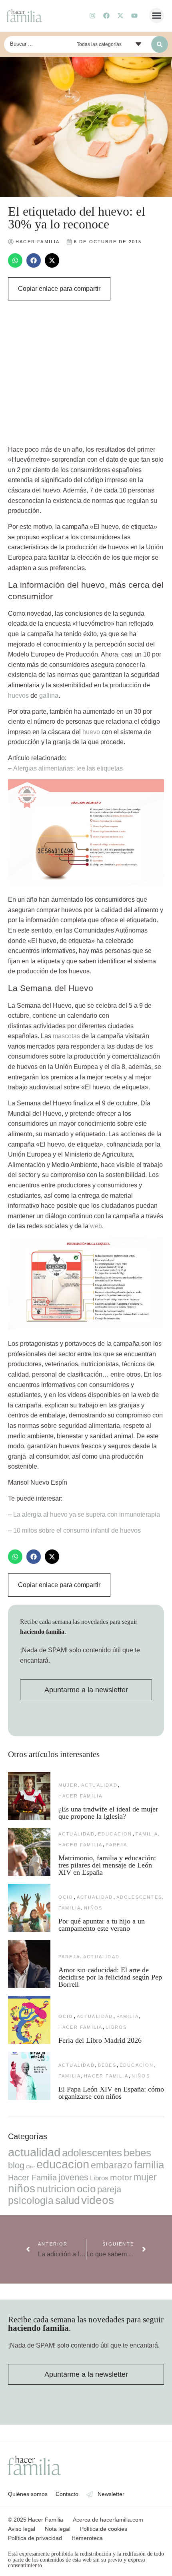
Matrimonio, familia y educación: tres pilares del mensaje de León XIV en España (107, 1865)
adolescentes (139, 1897)
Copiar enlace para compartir (59, 289)
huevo (91, 732)
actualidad (99, 1785)
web (96, 1226)
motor (121, 2177)
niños (93, 1908)
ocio (66, 1897)
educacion (115, 1834)
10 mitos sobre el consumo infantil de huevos (77, 1530)
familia (147, 1834)
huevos (18, 696)
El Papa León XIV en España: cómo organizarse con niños (111, 2093)
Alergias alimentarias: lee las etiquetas (68, 768)
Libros (116, 2027)
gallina (49, 696)
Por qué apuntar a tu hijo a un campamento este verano (102, 1925)
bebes (107, 2065)
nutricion (56, 2189)
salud (67, 2200)
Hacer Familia (81, 1796)
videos (98, 2200)
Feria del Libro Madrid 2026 (100, 2040)
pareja (116, 1845)
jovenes (73, 2177)
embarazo (112, 2165)
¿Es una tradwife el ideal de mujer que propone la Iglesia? (108, 1813)
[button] (157, 16)
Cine (30, 2167)
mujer (68, 1785)
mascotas (66, 1036)
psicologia (31, 2200)
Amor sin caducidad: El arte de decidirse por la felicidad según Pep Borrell (110, 1977)
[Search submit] (160, 44)
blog (16, 2165)
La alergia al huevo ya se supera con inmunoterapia (87, 1514)
